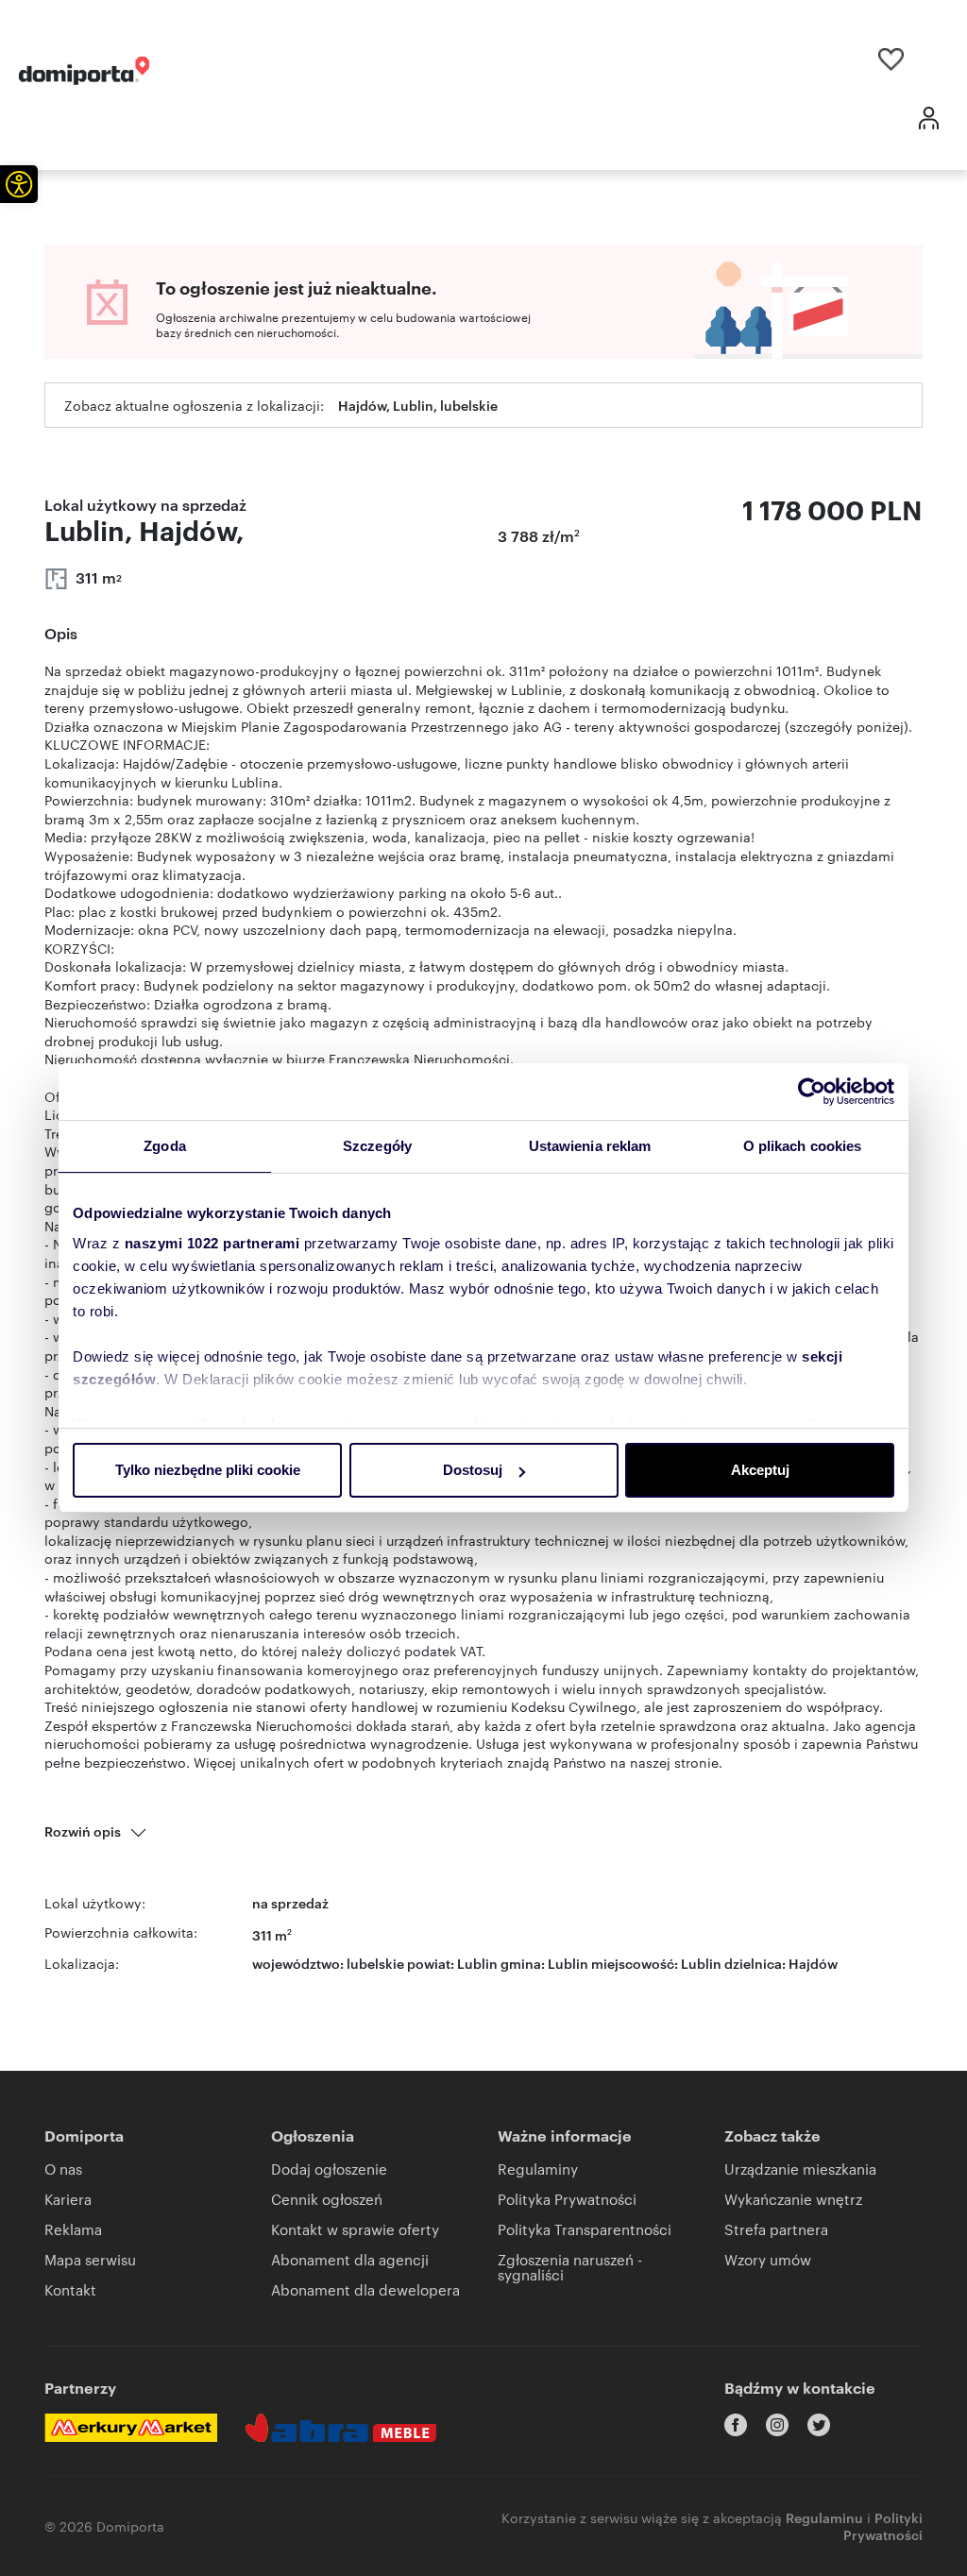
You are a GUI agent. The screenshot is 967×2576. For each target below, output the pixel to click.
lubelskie (375, 1963)
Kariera (68, 2199)
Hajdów (813, 1963)
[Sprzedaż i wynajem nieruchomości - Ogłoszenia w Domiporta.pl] (84, 71)
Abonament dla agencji (350, 2259)
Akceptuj (760, 1470)
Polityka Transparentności (585, 2229)
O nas (63, 2169)
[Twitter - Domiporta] (819, 2425)
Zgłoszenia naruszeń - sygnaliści (570, 2267)
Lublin (701, 1963)
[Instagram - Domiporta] (777, 2425)
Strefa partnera (776, 2229)
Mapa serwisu (90, 2259)
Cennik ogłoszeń (327, 2199)
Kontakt (70, 2289)
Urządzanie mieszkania (800, 2169)
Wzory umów (768, 2259)
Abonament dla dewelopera (365, 2289)
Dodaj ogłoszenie (329, 2169)
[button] (19, 184)
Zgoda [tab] (165, 1146)
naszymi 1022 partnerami (212, 1243)
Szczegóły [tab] (377, 1146)
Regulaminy (538, 2169)
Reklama (73, 2229)
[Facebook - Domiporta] (736, 2425)
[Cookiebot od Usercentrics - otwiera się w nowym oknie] (812, 1092)
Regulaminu (824, 2517)
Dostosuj (473, 1470)
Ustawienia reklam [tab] (590, 1146)
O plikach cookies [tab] (803, 1146)
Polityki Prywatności (883, 2525)
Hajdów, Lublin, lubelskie (418, 405)
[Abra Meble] (341, 2428)
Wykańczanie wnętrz (793, 2199)
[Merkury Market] (131, 2428)
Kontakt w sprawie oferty (355, 2229)
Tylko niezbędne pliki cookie (208, 1470)
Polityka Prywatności (567, 2199)
